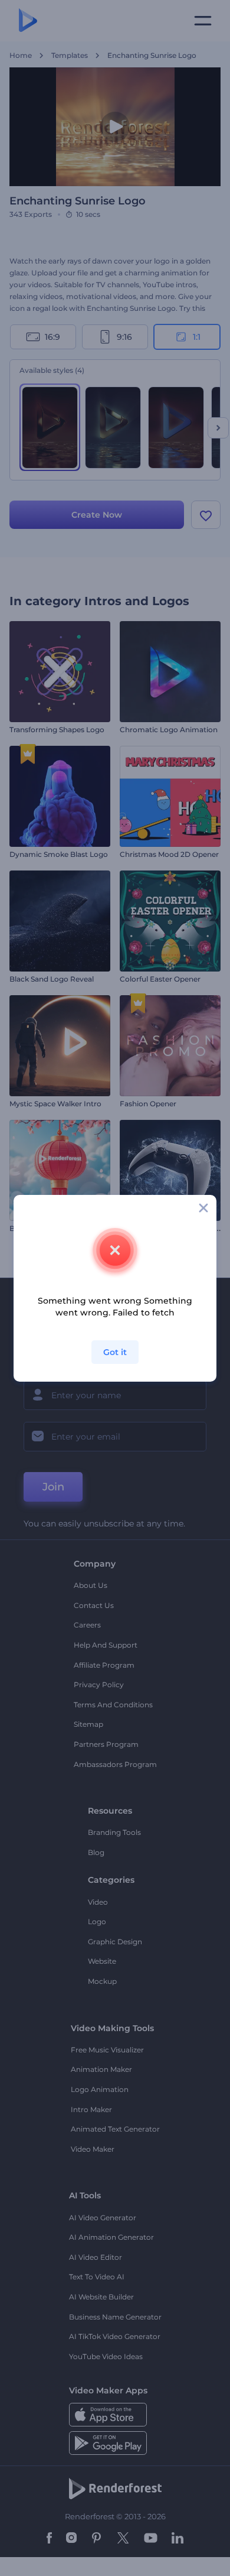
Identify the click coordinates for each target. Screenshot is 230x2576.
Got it (115, 1352)
